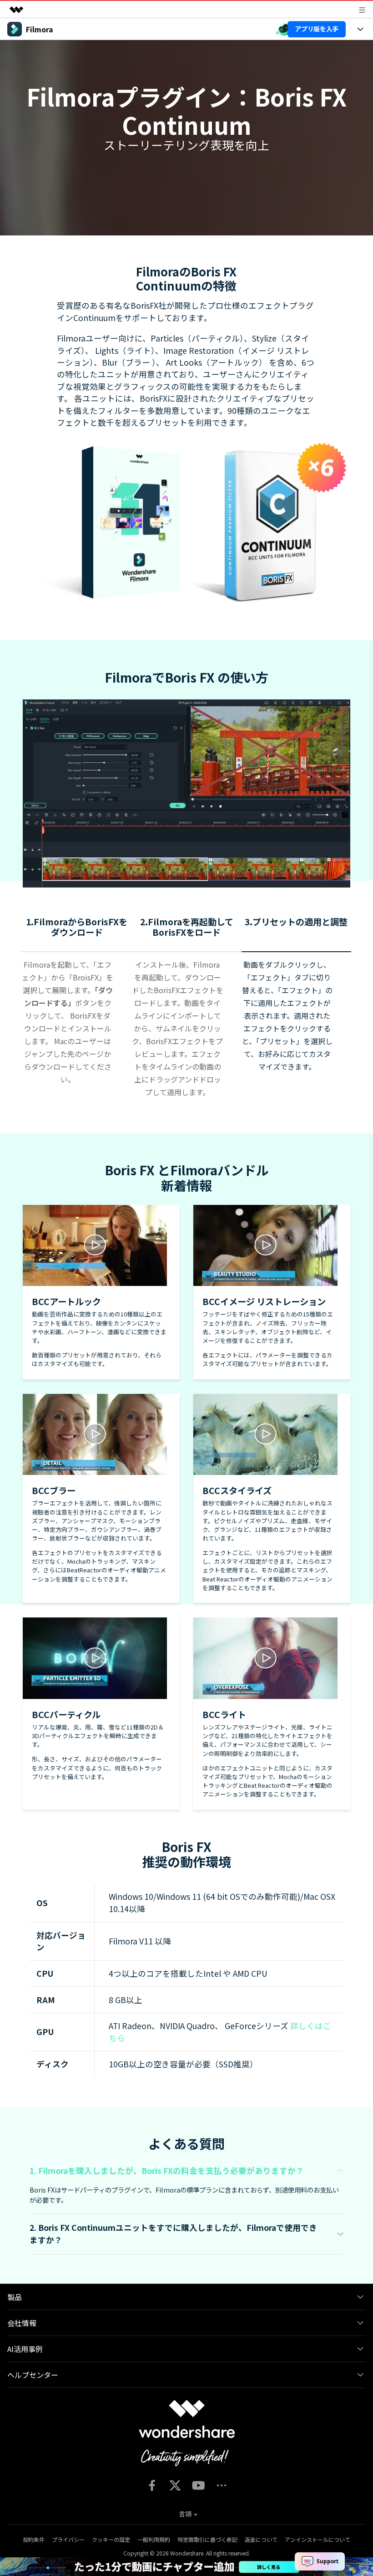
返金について (261, 2539)
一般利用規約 (154, 2539)
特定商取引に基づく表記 (207, 2539)
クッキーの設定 (111, 2539)
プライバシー (68, 2539)
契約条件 (34, 2539)
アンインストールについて (318, 2539)
